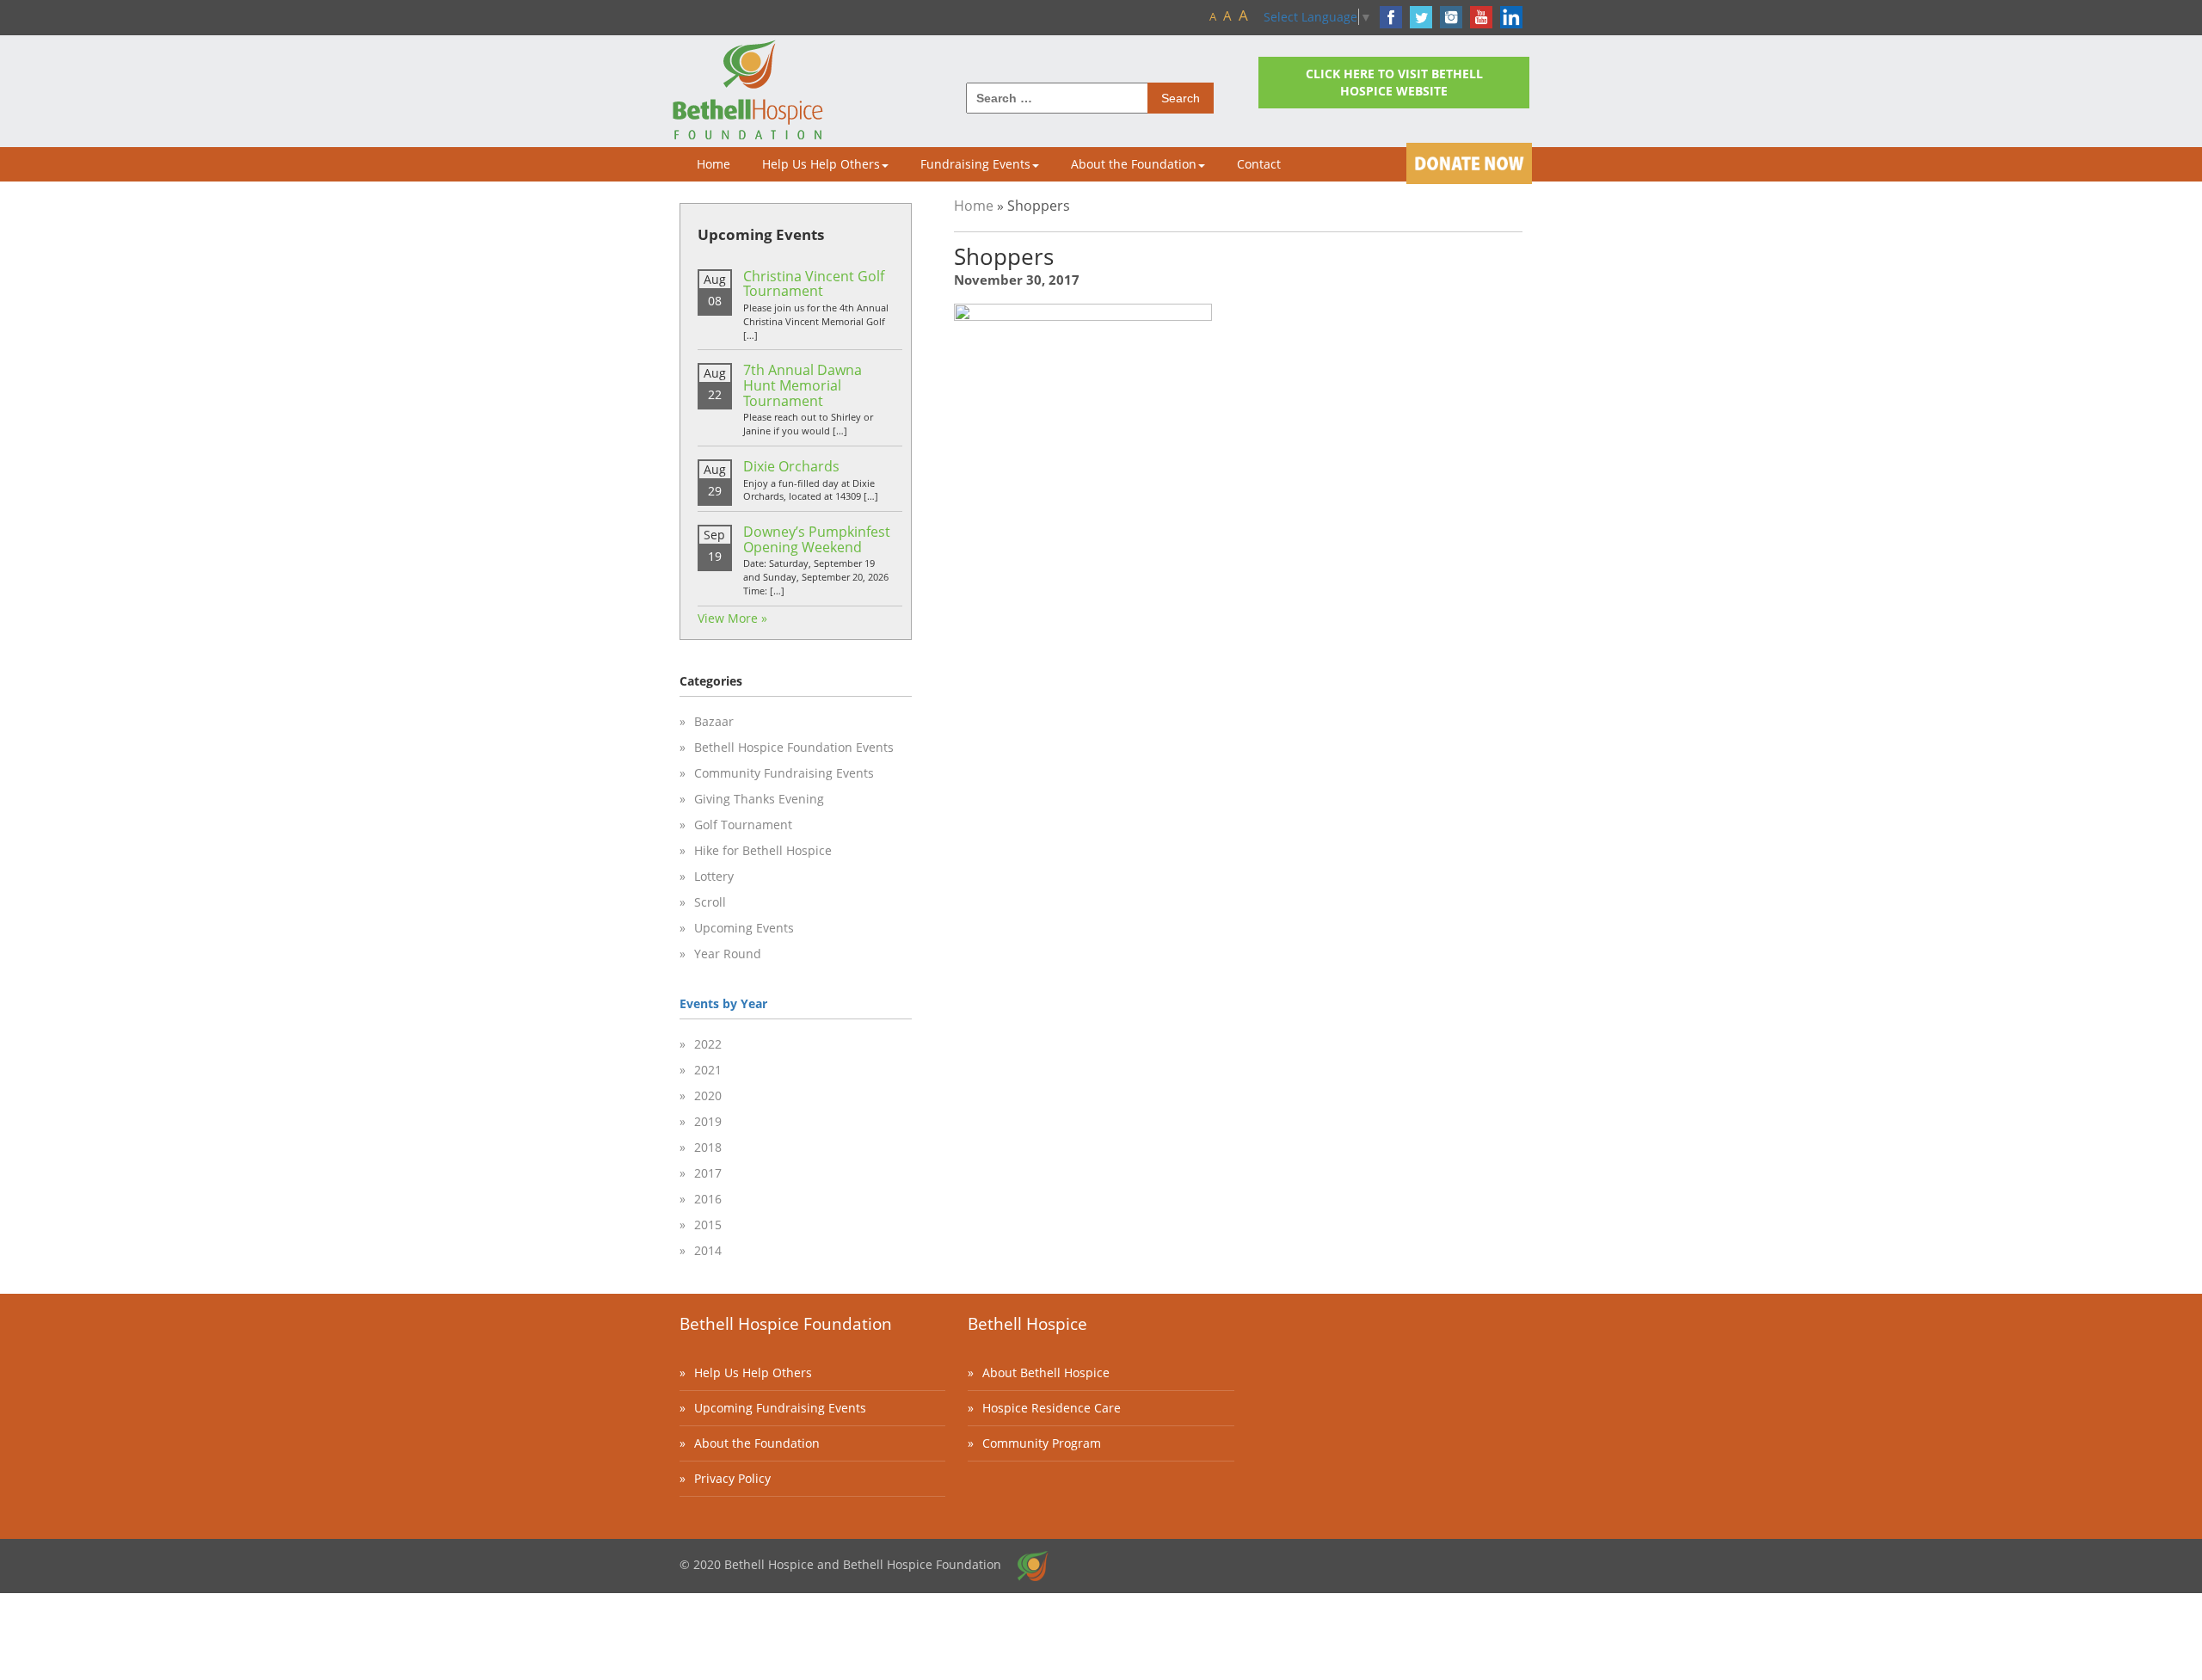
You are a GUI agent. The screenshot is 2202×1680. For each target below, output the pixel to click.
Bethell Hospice (1027, 1324)
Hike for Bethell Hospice (763, 850)
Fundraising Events (975, 164)
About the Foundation (1134, 164)
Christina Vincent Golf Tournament (814, 284)
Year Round (728, 954)
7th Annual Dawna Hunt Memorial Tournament (803, 385)
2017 (708, 1173)
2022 (708, 1044)
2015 (708, 1225)
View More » (732, 618)
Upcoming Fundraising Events (780, 1408)
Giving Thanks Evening (759, 799)
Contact (1259, 164)
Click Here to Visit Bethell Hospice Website (1394, 82)
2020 (708, 1095)
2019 (708, 1121)
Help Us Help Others (821, 164)
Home (713, 164)
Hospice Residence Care (1052, 1408)
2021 (708, 1070)
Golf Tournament (743, 825)
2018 (708, 1147)
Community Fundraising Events (784, 773)
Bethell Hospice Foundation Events (794, 747)
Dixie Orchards (791, 466)
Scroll (710, 902)
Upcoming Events (744, 928)
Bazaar (714, 721)
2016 (708, 1199)
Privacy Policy (732, 1478)
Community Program (1042, 1443)
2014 (708, 1250)
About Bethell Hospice (1046, 1372)
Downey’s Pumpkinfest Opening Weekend (817, 539)
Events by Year (723, 1003)
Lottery (714, 876)
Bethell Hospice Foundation (786, 1324)
